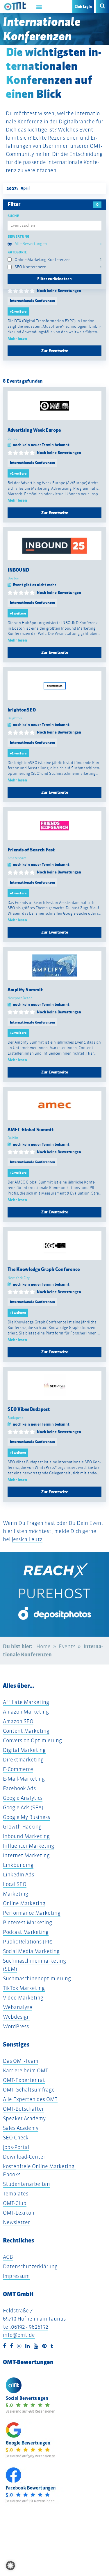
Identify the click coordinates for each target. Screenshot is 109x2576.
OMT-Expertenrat (24, 2080)
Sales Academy (21, 2128)
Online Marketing (24, 1903)
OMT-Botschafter (23, 2109)
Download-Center (24, 2157)
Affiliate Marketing (26, 1702)
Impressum (16, 2276)
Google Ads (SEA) (23, 1807)
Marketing (16, 1894)
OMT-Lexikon (19, 2213)
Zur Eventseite (55, 351)
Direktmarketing (23, 1760)
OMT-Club (15, 2203)
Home (43, 1646)
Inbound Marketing (26, 1836)
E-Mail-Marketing (24, 1779)
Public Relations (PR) (28, 1942)
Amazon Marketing (26, 1712)
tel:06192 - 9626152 (26, 2327)
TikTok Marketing (24, 1988)
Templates (16, 2194)
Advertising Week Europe (34, 430)
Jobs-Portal (16, 2147)
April (25, 188)
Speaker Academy (24, 2118)
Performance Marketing (32, 1913)
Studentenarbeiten (26, 2184)
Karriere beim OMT (26, 2070)
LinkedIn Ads (18, 1875)
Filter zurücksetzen (54, 279)
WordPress (16, 2026)
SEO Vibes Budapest (29, 1409)
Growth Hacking (22, 1827)
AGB (8, 2257)
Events (67, 1646)
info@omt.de (19, 2335)
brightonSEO (22, 710)
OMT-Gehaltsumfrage (29, 2090)
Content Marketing (26, 1731)
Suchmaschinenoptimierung (37, 1978)
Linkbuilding (18, 1865)
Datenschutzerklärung (30, 2266)
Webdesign (16, 2017)
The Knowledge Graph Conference (44, 1269)
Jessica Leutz (27, 1539)
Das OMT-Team (21, 2061)
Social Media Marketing (31, 1951)
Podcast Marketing (26, 1932)
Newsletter (16, 2222)
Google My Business (26, 1817)
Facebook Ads (19, 1788)
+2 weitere (18, 311)
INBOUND (18, 570)
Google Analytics (23, 1798)
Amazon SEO (18, 1721)
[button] (10, 2566)
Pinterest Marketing (27, 1922)
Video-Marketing (23, 1998)
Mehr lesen (17, 339)
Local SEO (15, 1884)
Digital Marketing (24, 1750)
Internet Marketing (26, 1855)
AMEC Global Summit (31, 1130)
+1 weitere (18, 613)
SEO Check (16, 2138)
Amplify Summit (25, 990)
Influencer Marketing (28, 1846)
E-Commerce (18, 1769)
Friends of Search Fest (31, 850)
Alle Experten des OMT (30, 2099)
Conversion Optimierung (32, 1740)
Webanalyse (18, 2007)
